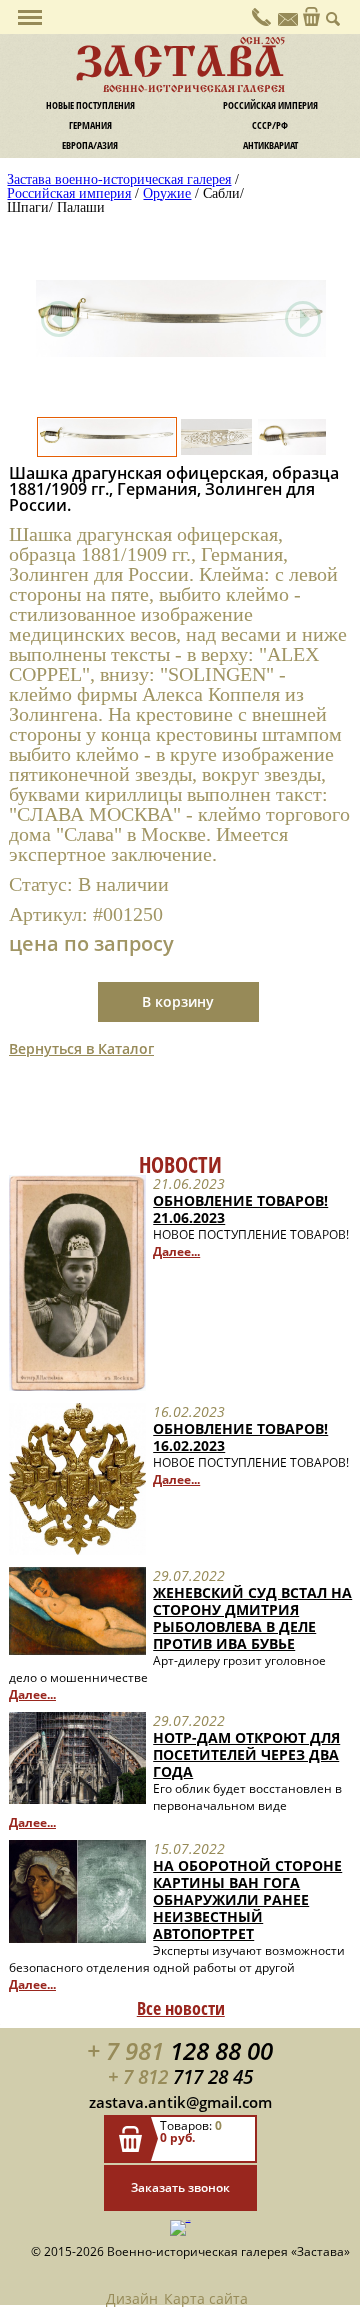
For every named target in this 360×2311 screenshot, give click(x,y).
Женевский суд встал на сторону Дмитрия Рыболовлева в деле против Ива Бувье (252, 1618)
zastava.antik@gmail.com (180, 2102)
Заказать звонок (180, 2187)
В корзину (178, 1001)
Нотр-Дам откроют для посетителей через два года (246, 1754)
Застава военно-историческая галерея (119, 179)
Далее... (176, 1251)
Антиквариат (270, 145)
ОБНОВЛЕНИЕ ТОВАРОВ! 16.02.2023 (240, 1437)
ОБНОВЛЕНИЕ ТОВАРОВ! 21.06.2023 (240, 1209)
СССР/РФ (270, 125)
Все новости (181, 2008)
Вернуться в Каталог (81, 1048)
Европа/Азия (90, 145)
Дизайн (132, 2298)
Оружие (167, 193)
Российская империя (270, 105)
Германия (90, 125)
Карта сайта (206, 2298)
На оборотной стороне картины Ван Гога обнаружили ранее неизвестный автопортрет (247, 1899)
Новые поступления (90, 105)
